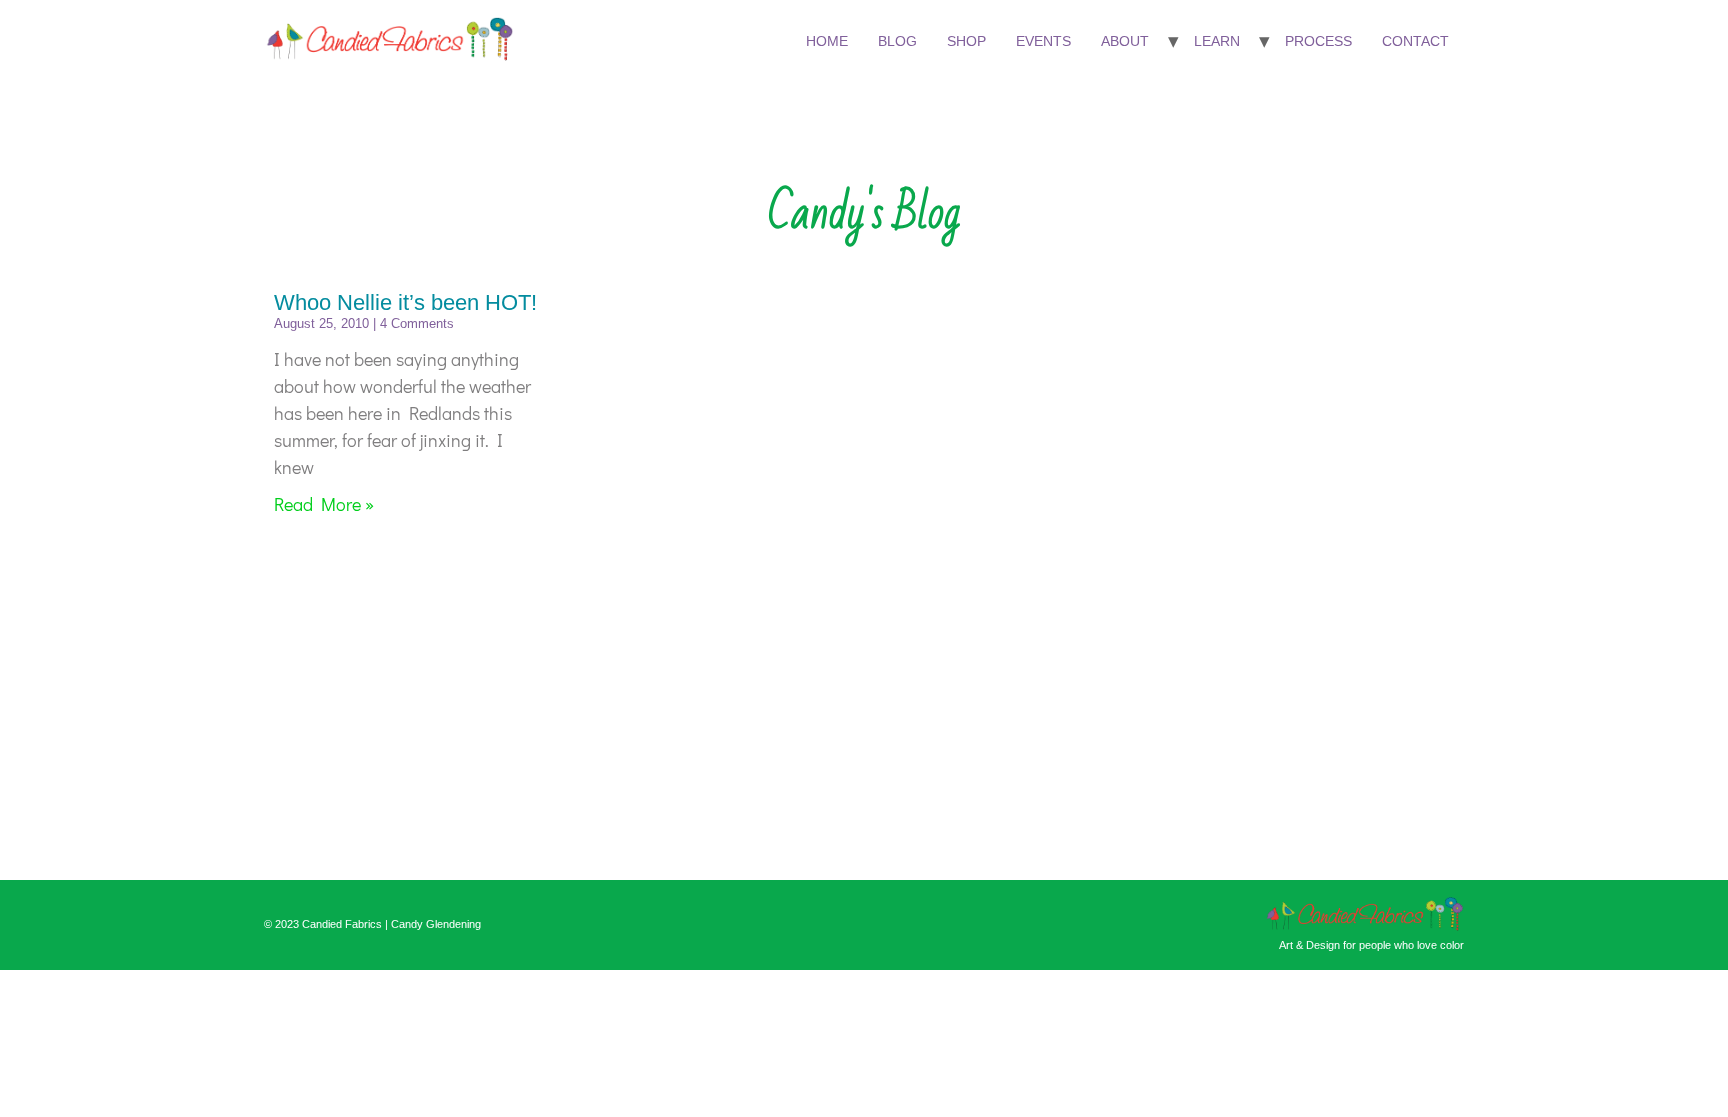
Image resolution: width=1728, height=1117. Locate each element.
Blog (897, 41)
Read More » (324, 504)
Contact (1415, 41)
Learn (1217, 41)
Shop (966, 41)
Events (1043, 41)
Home (827, 41)
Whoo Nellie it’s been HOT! (405, 302)
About (1125, 41)
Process (1318, 41)
